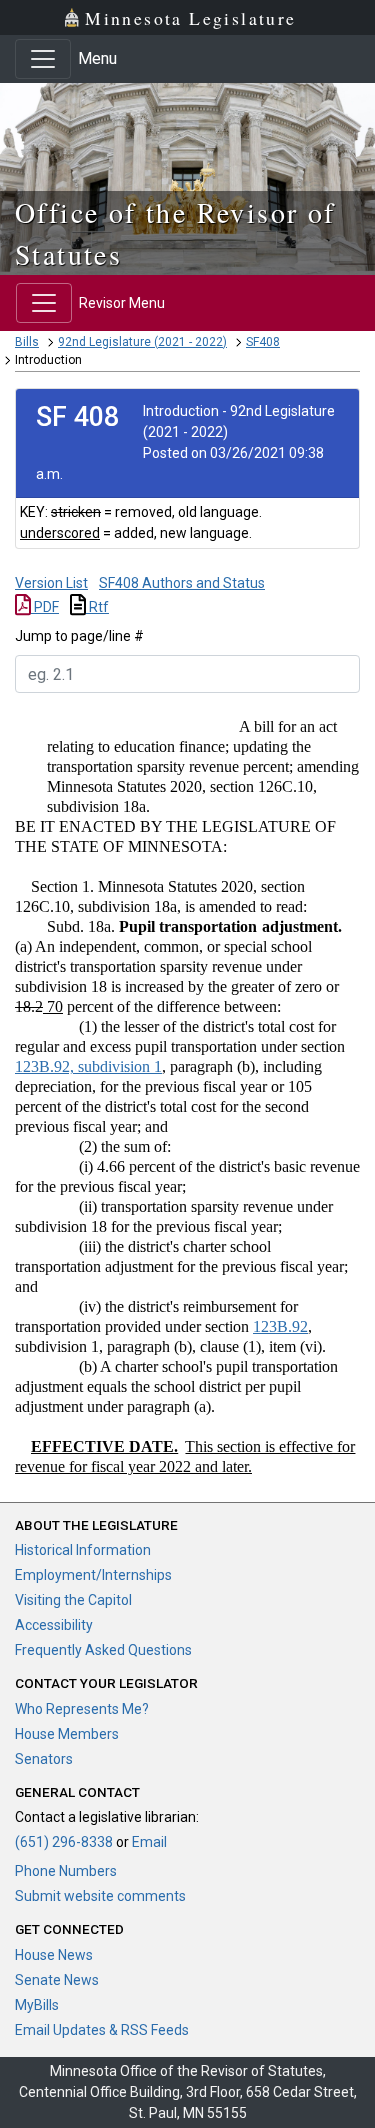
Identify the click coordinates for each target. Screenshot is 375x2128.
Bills (27, 342)
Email (149, 1842)
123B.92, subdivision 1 (88, 1066)
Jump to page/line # (79, 636)
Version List (51, 583)
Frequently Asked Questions (103, 1650)
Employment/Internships (93, 1575)
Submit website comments (100, 1896)
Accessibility (54, 1625)
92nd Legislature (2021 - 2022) (142, 342)
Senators (44, 1759)
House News (54, 1955)
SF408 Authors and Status (182, 583)
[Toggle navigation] (43, 59)
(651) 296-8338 (64, 1842)
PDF (45, 607)
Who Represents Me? (82, 1709)
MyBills (37, 2005)
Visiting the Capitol (73, 1600)
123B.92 (280, 1326)
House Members (67, 1734)
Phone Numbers (66, 1871)
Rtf (97, 607)
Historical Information (83, 1550)
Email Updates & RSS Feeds (102, 2030)
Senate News (57, 1980)
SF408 (263, 342)
